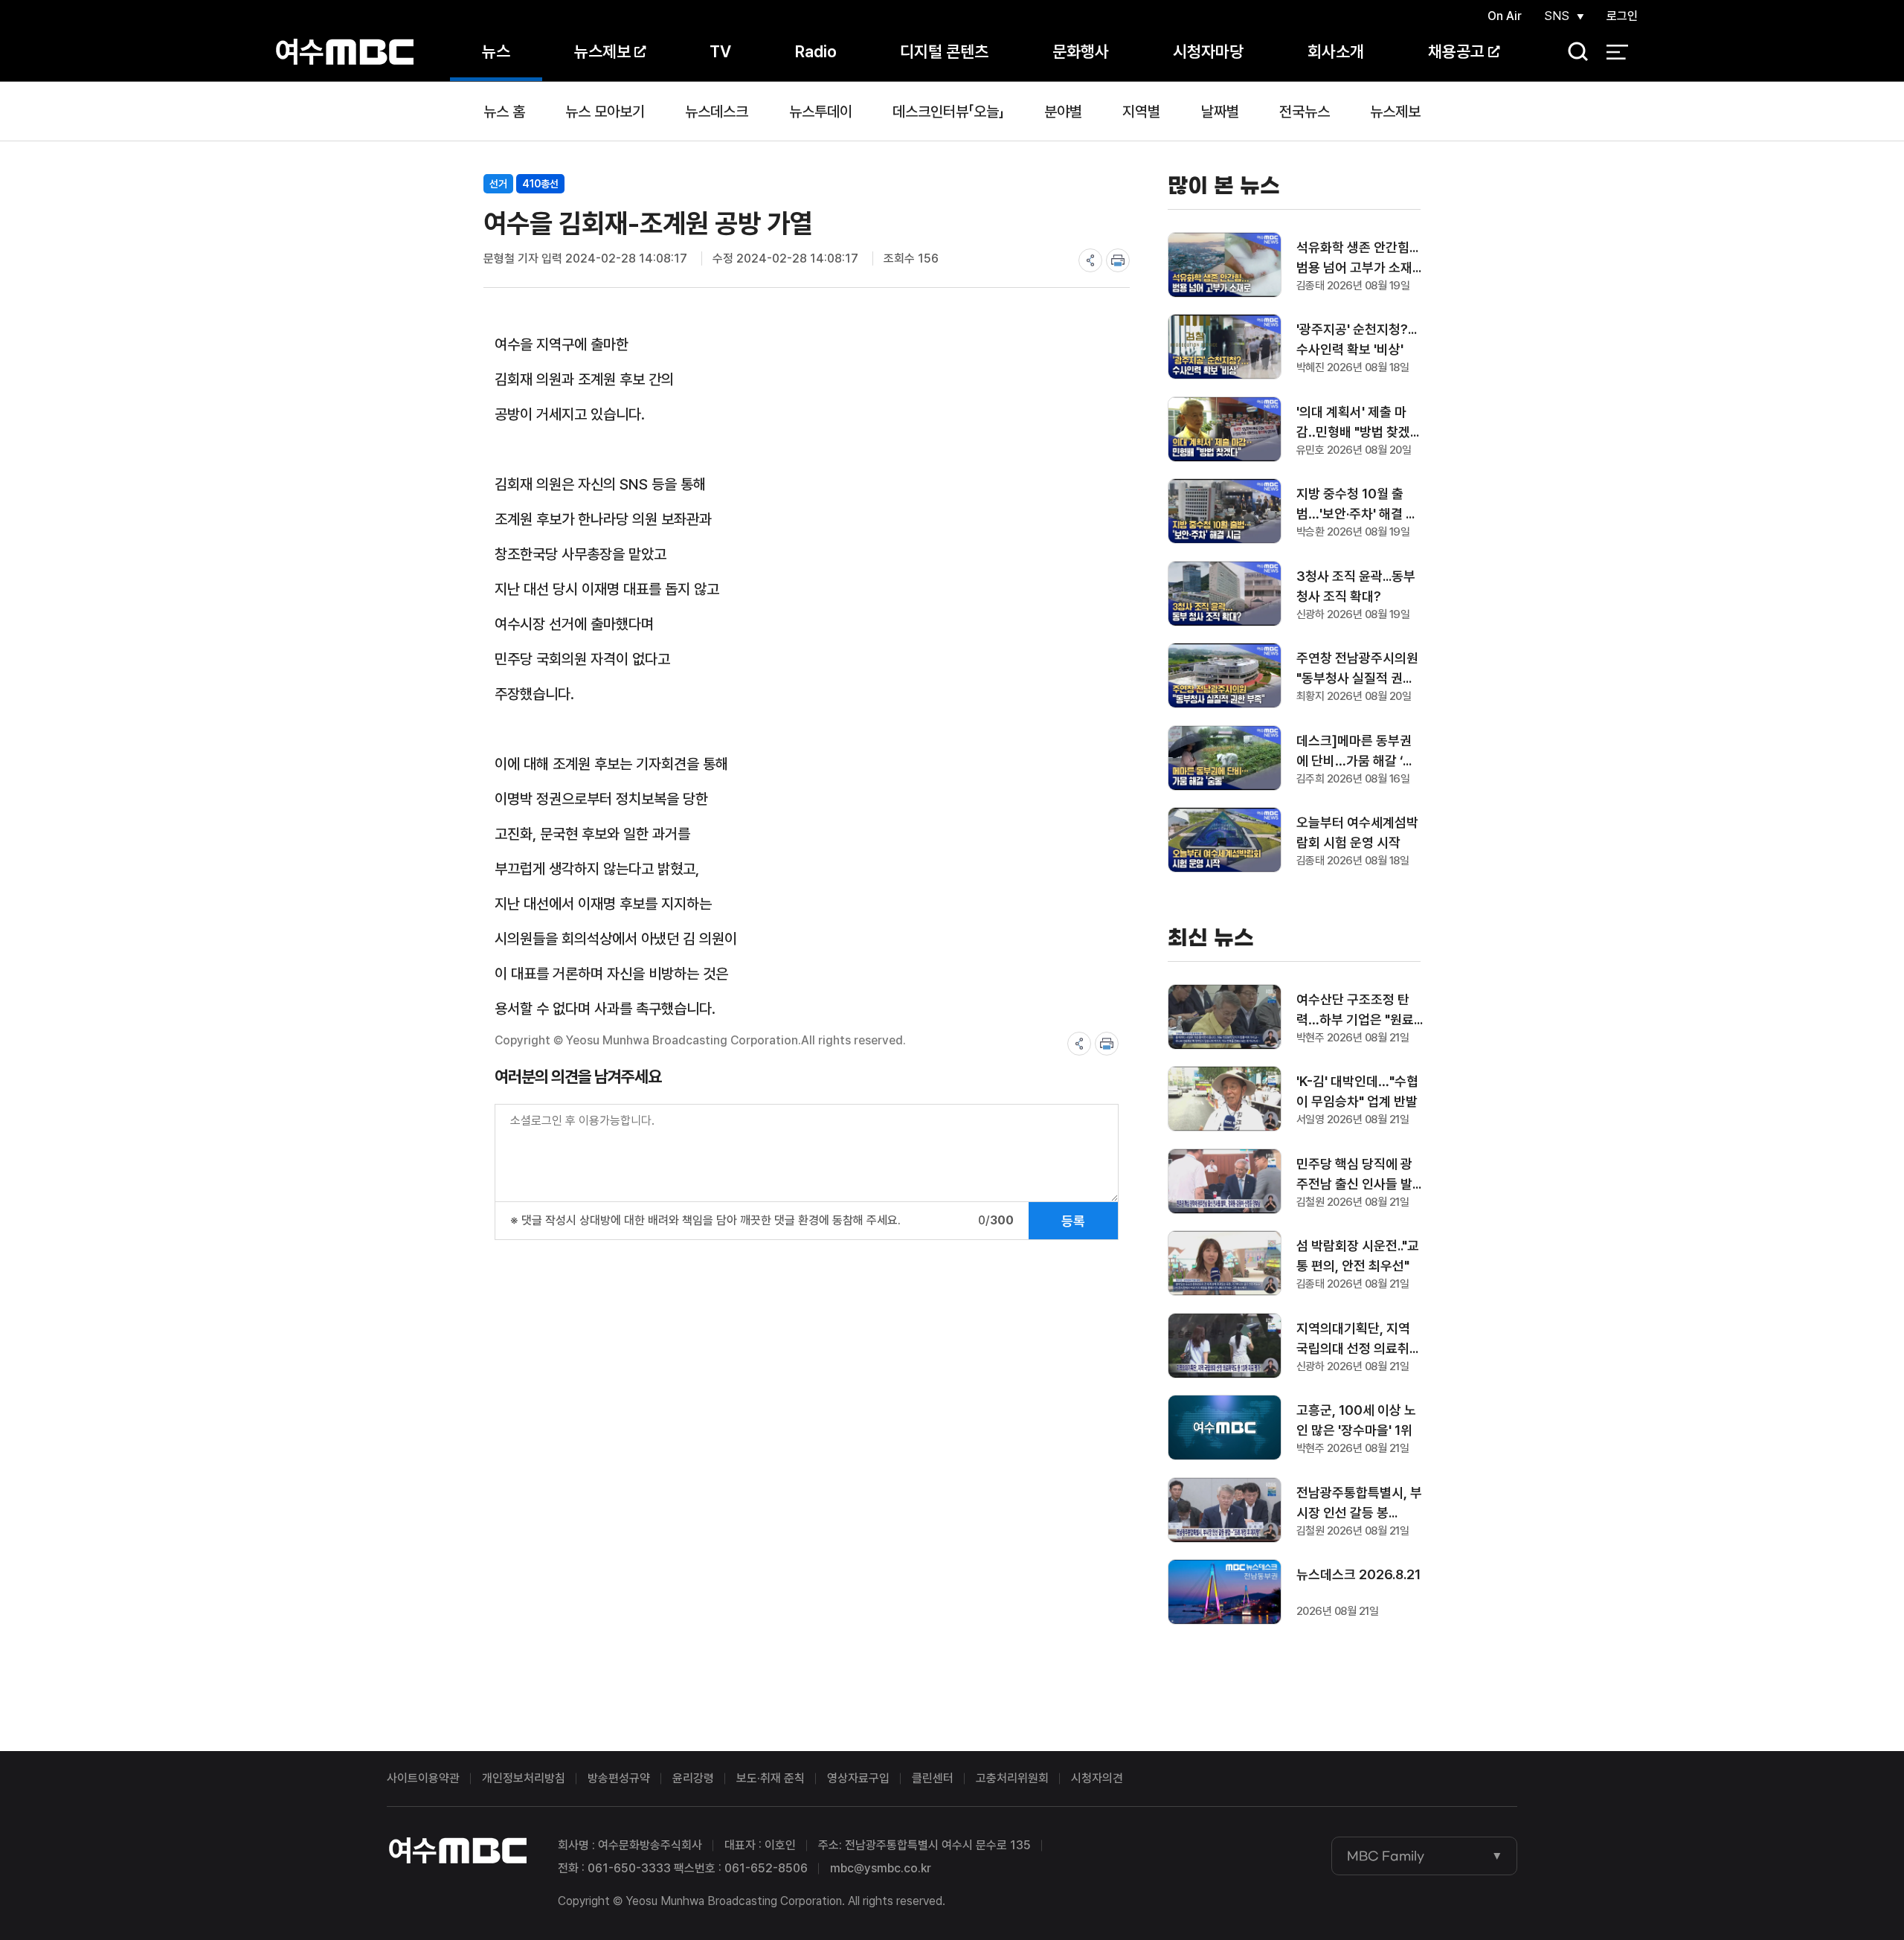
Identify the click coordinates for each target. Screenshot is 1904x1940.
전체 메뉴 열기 (1617, 52)
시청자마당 (1208, 51)
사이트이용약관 (423, 1778)
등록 (1073, 1221)
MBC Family (1386, 1856)
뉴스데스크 (717, 112)
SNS (1557, 16)
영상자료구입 (858, 1778)
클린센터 (933, 1778)
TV (720, 51)
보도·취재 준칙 (771, 1778)
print (1118, 260)
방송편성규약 (619, 1778)
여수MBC (345, 52)
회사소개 (1336, 51)
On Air (1505, 16)
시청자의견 (1097, 1778)
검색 (1573, 52)
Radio (816, 51)
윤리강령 (693, 1778)
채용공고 (1456, 51)
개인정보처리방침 (524, 1778)
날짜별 (1220, 112)
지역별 (1141, 112)
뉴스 (496, 51)
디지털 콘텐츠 (944, 51)
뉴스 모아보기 (605, 112)
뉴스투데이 (821, 112)
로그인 (1622, 16)
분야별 (1063, 112)
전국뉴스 (1305, 112)
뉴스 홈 (504, 112)
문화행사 (1081, 51)
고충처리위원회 (1012, 1778)
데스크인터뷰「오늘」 (948, 112)
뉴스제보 (602, 51)
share (1090, 260)
